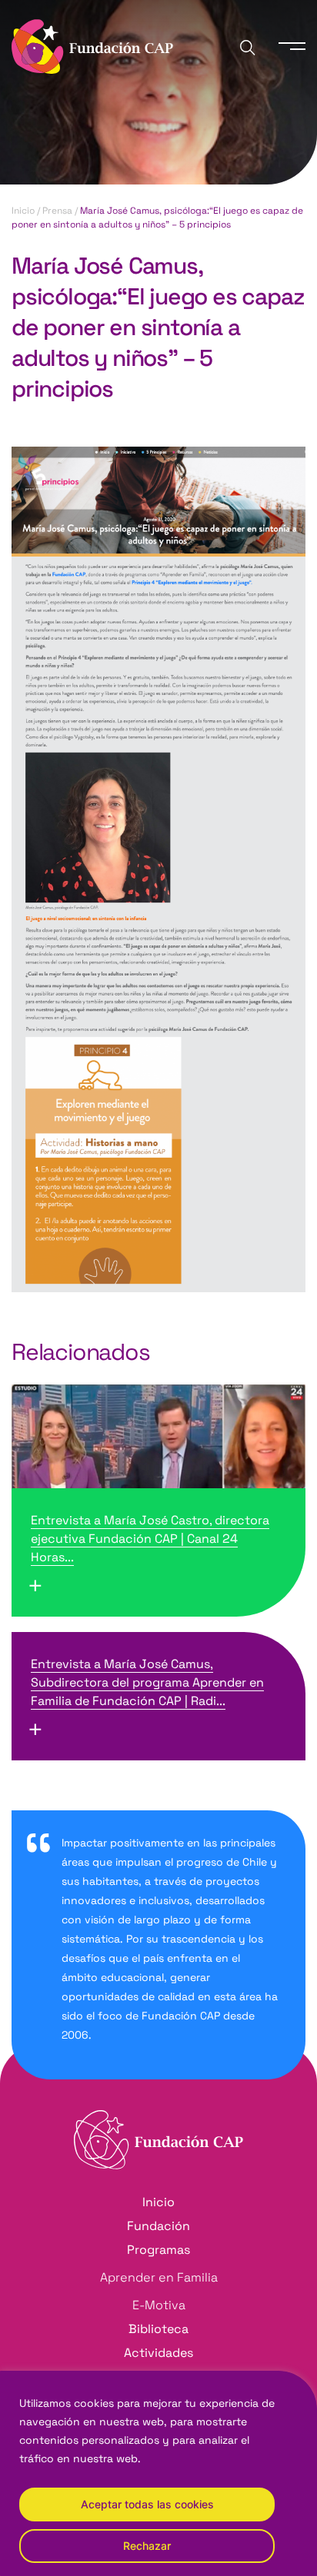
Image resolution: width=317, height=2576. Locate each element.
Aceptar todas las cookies (147, 2504)
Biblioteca (158, 2329)
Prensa (57, 211)
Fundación (158, 2226)
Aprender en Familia (159, 2277)
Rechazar (147, 2546)
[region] (158, 2473)
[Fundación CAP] (92, 45)
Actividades (158, 2353)
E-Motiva (159, 2305)
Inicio (23, 211)
